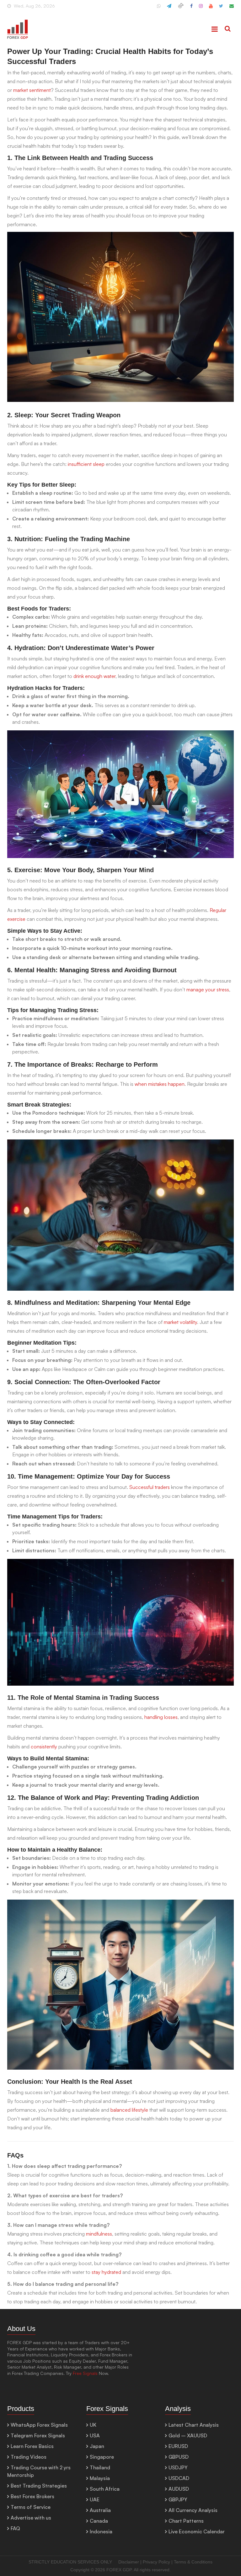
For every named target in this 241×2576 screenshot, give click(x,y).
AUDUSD (179, 2489)
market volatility (180, 1322)
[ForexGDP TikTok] (181, 8)
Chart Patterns (186, 2521)
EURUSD (178, 2446)
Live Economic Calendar (197, 2531)
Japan (97, 2446)
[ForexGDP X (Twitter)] (221, 8)
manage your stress (208, 989)
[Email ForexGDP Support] (232, 8)
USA (95, 2435)
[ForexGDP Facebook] (191, 8)
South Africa (105, 2489)
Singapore (102, 2457)
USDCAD (179, 2478)
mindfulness (99, 2234)
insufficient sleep (86, 464)
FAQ (15, 2528)
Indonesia (101, 2531)
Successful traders (149, 1487)
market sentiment (32, 90)
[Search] (228, 29)
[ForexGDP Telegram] (169, 8)
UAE (95, 2499)
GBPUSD (179, 2457)
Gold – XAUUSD (188, 2435)
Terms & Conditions (193, 2562)
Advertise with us (31, 2518)
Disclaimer (129, 2562)
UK (93, 2425)
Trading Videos (29, 2457)
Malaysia (100, 2478)
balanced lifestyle (129, 2110)
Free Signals (85, 2373)
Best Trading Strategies (39, 2486)
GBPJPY (178, 2499)
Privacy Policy (156, 2562)
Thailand (100, 2467)
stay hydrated (106, 2272)
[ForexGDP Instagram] (201, 8)
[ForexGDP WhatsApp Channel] (159, 8)
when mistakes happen (160, 1084)
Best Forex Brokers (32, 2496)
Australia (100, 2510)
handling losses (161, 1717)
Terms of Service (31, 2507)
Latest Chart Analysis (194, 2425)
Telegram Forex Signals (38, 2435)
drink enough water (94, 676)
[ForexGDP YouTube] (211, 8)
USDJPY (178, 2467)
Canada (99, 2521)
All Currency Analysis (193, 2510)
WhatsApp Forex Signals (39, 2425)
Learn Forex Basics (32, 2446)
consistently (44, 1747)
